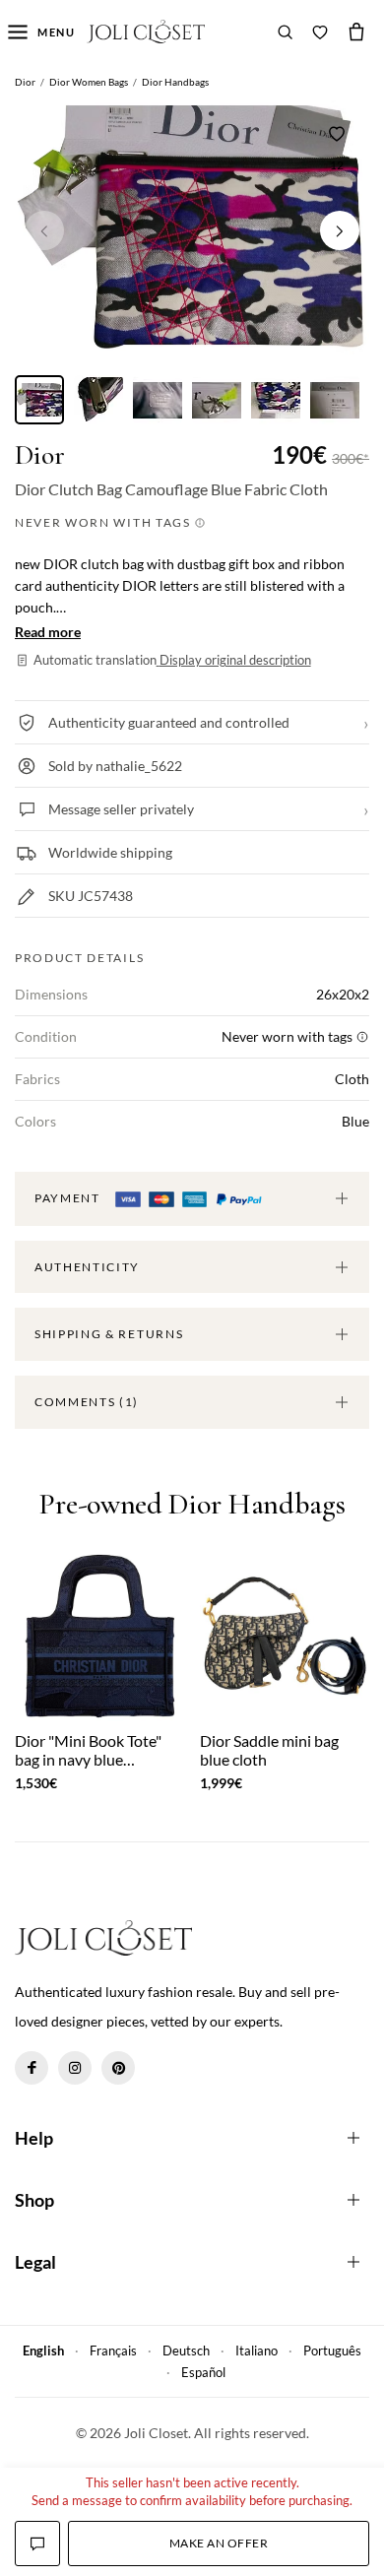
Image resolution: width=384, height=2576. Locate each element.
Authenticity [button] (87, 1267)
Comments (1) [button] (87, 1402)
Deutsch (186, 2351)
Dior (39, 455)
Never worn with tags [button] (104, 522)
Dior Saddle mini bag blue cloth (269, 1750)
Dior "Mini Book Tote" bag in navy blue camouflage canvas (88, 1750)
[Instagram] (75, 2068)
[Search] (286, 32)
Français (113, 2351)
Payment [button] (69, 1198)
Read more (48, 632)
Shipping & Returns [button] (109, 1334)
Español (203, 2372)
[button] (340, 230)
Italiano (256, 2351)
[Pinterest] (118, 2068)
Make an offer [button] (219, 2543)
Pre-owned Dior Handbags (192, 1505)
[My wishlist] (320, 32)
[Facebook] (32, 2068)
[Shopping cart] (356, 32)
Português (332, 2351)
